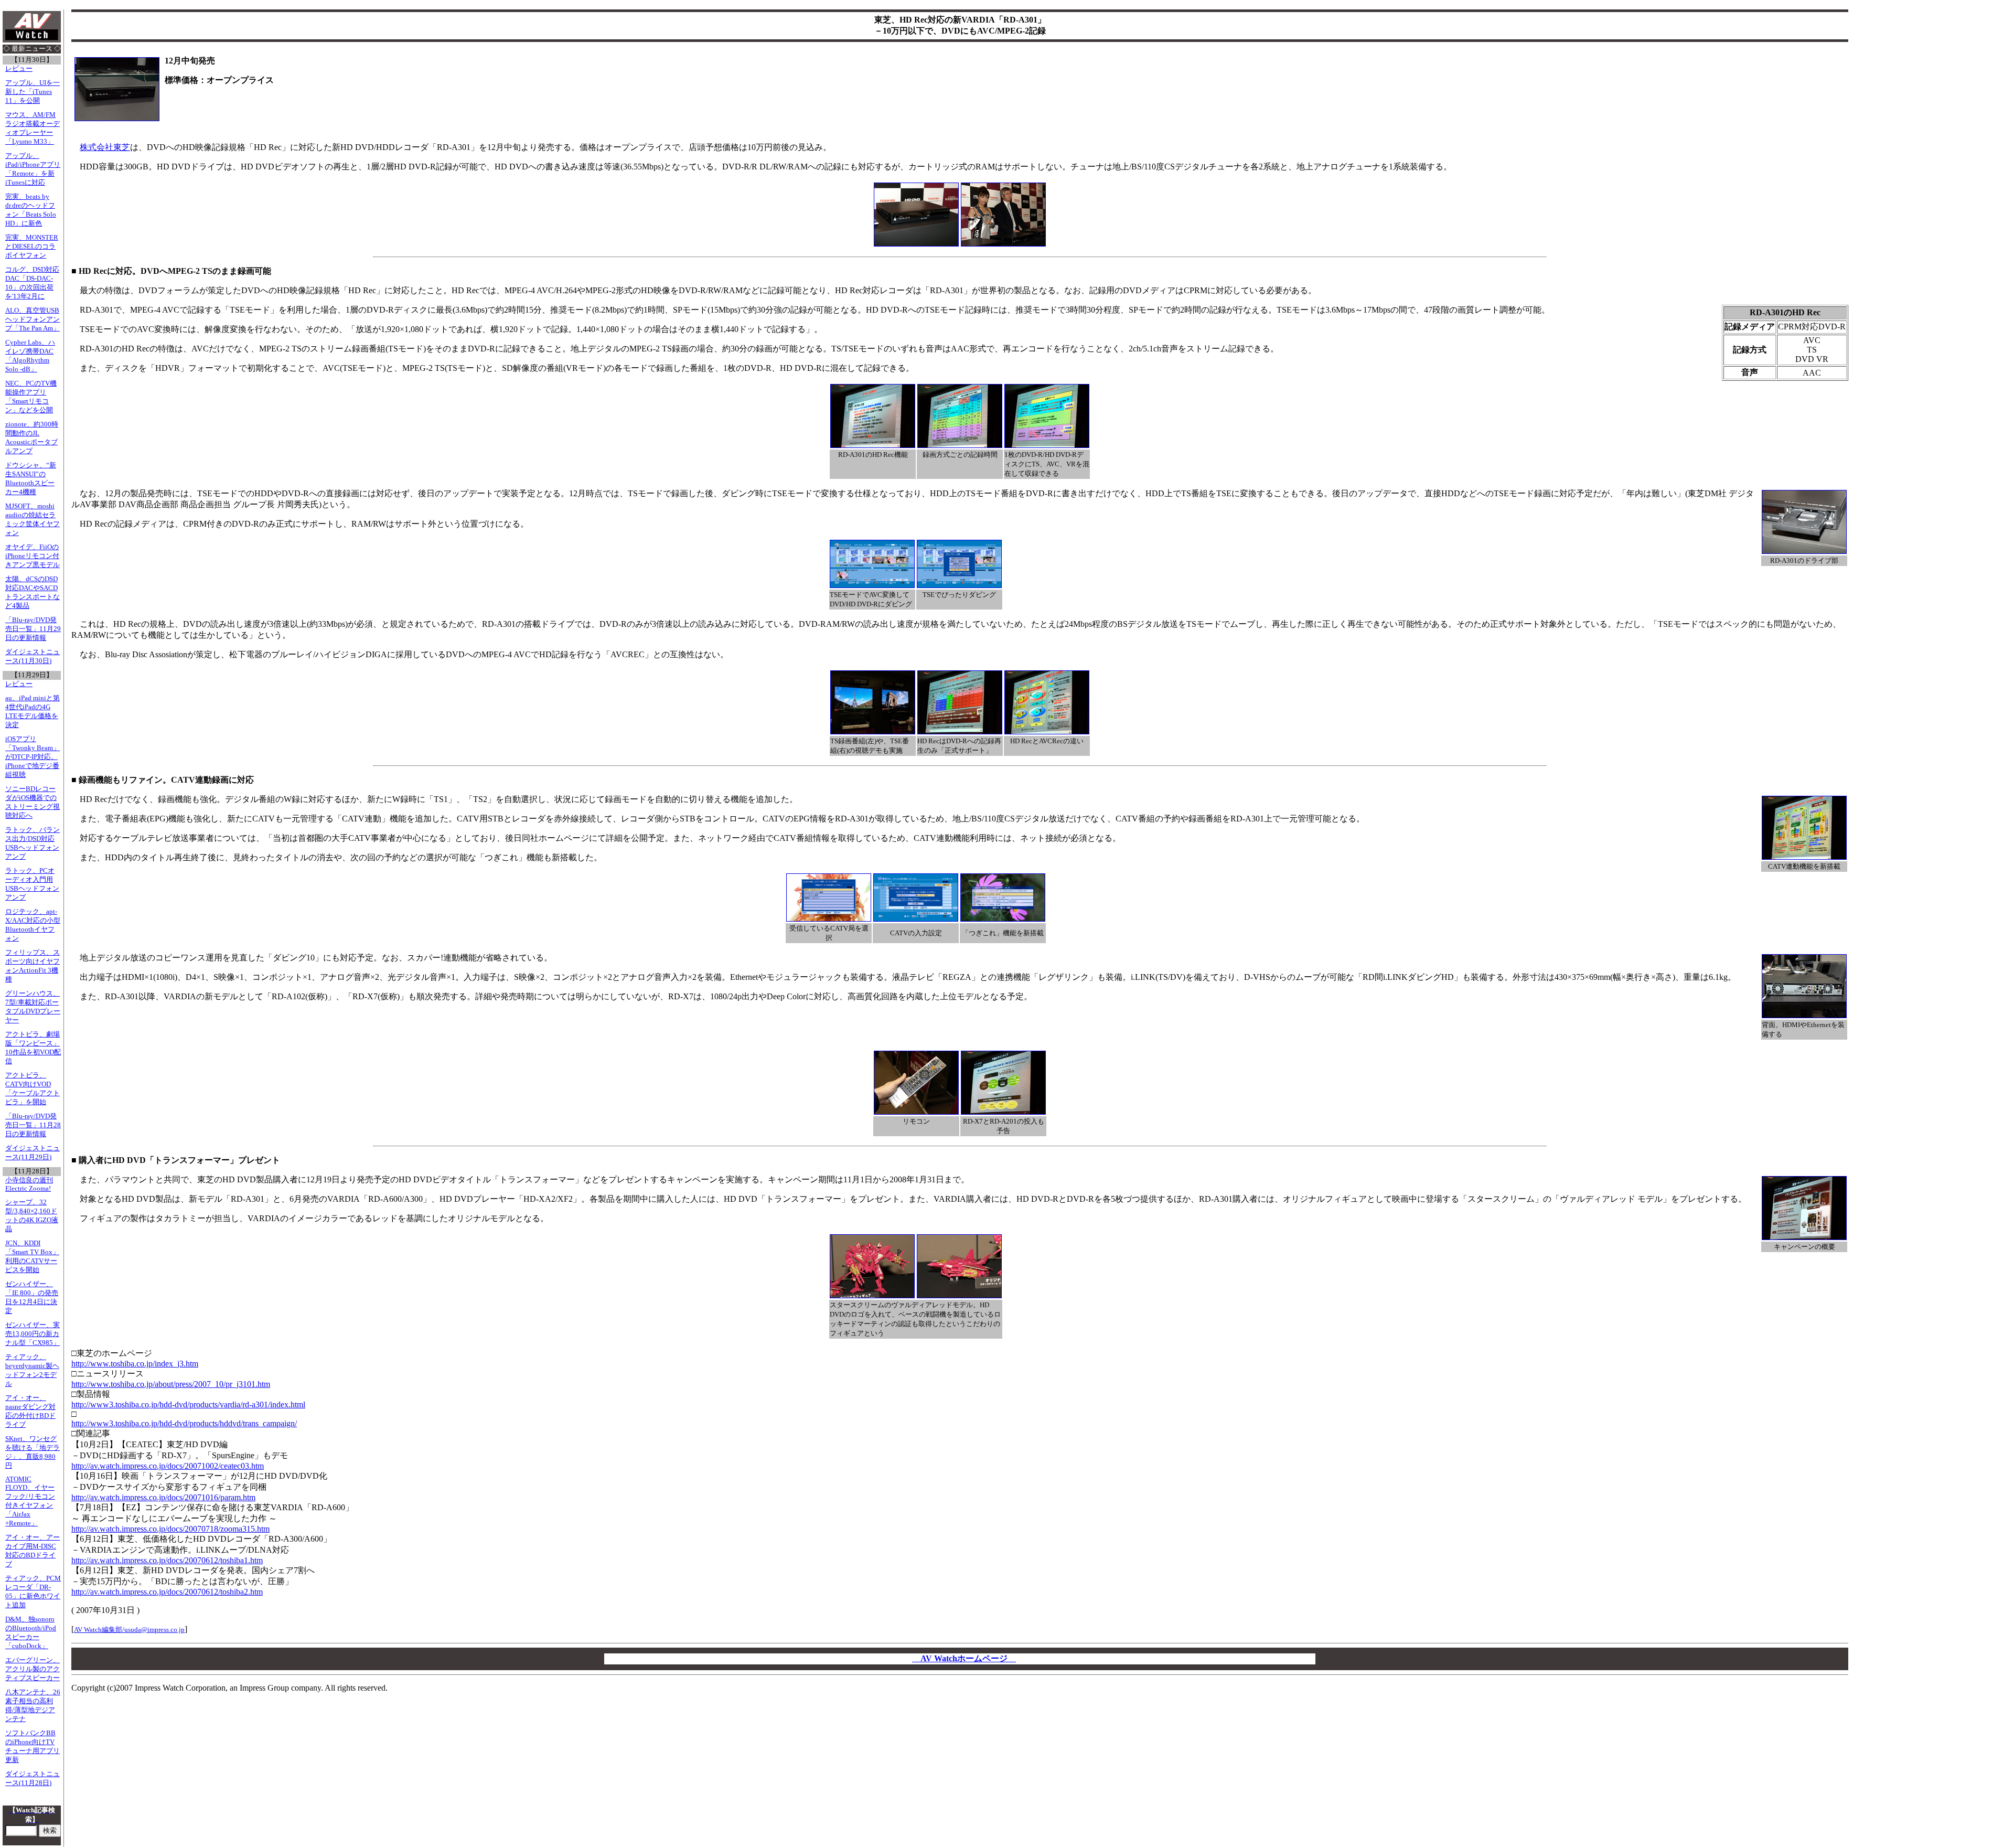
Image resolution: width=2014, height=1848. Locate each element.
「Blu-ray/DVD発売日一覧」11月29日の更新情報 (33, 629)
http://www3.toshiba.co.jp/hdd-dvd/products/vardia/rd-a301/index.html (188, 1404)
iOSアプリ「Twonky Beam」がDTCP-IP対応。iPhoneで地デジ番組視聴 (33, 757)
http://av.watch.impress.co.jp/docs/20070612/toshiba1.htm (167, 1560)
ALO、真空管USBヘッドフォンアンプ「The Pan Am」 (33, 319)
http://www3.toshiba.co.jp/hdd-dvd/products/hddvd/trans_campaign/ (184, 1423)
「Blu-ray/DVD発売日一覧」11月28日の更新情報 (33, 1125)
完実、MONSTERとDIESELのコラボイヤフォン (32, 247)
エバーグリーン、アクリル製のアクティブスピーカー (33, 1669)
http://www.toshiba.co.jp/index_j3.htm (135, 1364)
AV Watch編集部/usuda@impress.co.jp (129, 1630)
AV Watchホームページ (964, 1658)
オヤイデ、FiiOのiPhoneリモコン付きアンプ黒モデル (33, 556)
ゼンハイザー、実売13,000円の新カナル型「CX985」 (33, 1334)
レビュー (19, 69)
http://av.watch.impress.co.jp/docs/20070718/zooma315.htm (170, 1529)
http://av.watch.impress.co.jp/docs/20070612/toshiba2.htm (167, 1592)
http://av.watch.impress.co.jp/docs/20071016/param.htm (163, 1497)
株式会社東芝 (105, 147)
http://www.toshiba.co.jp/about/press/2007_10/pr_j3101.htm (171, 1384)
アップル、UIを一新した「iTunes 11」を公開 (33, 92)
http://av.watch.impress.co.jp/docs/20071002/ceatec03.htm (168, 1466)
